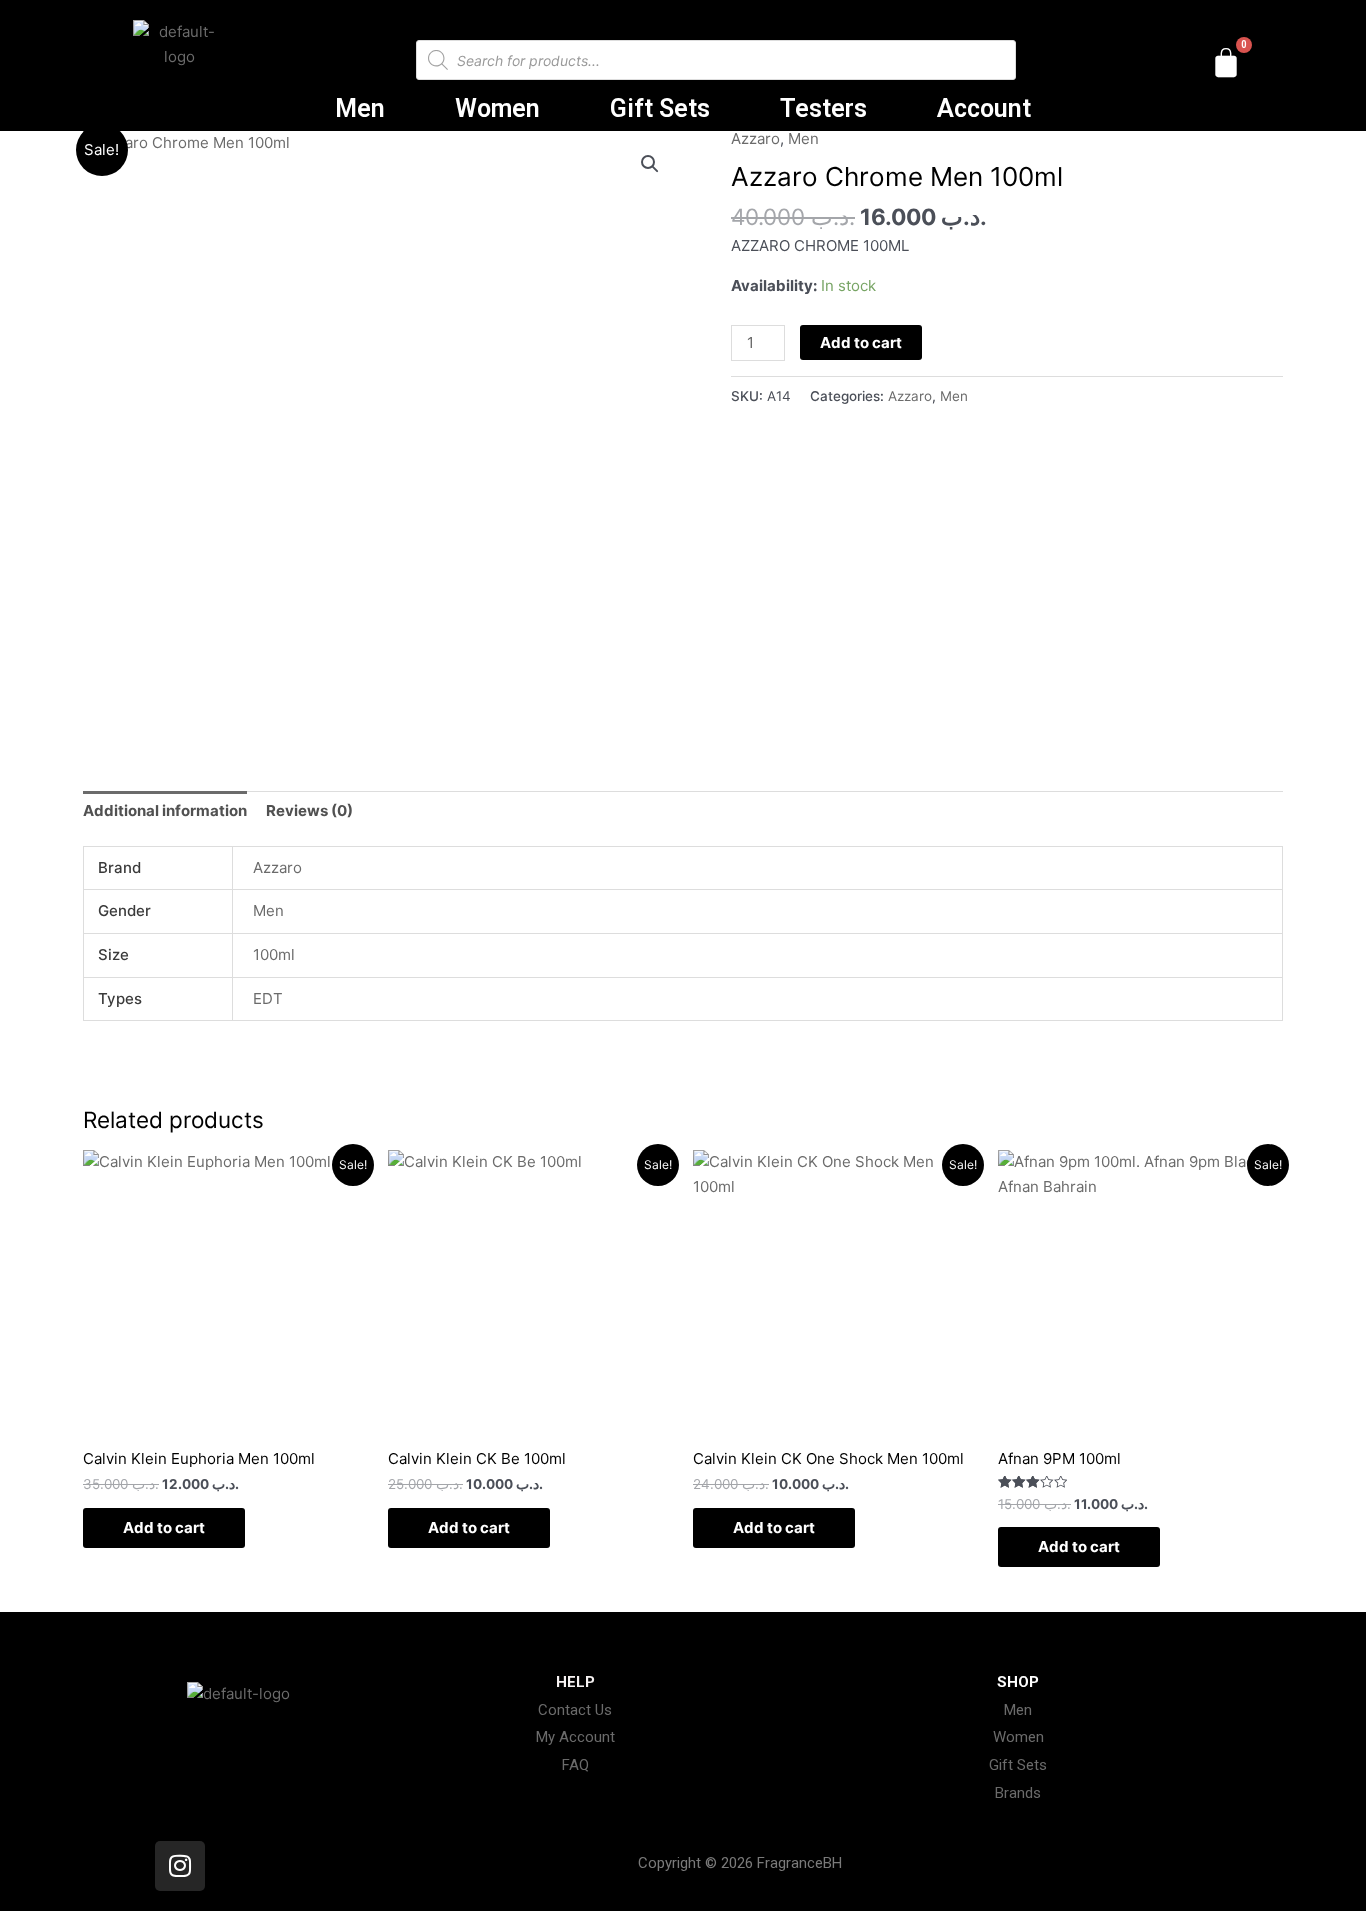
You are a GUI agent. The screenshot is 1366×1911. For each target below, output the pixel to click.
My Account (575, 1737)
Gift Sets (660, 108)
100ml (274, 954)
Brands (1018, 1793)
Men (360, 108)
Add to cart (861, 342)
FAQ (575, 1765)
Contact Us (575, 1710)
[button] (650, 164)
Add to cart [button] (164, 1527)
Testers (823, 108)
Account (984, 108)
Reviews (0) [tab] (309, 810)
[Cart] (1226, 63)
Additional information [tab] (165, 810)
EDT (268, 998)
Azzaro (755, 138)
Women (497, 108)
